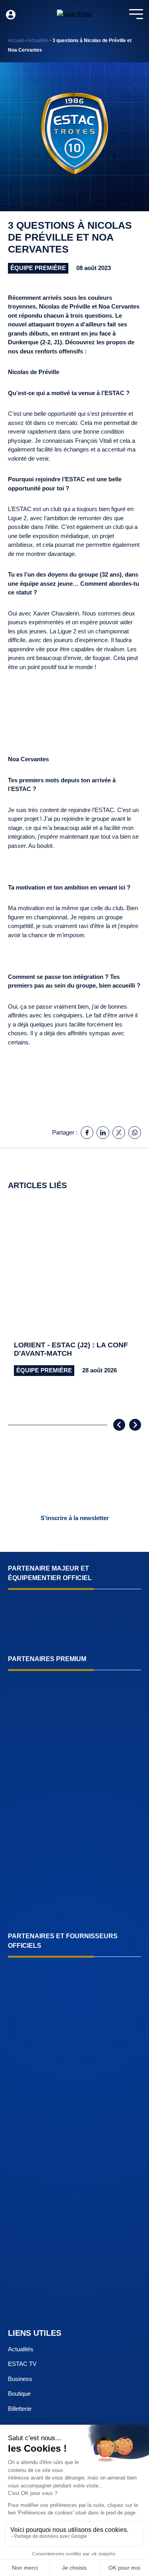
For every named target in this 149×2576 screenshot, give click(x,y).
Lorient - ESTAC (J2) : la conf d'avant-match (71, 1349)
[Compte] (11, 15)
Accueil (16, 41)
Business (20, 2379)
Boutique (19, 2394)
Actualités (38, 41)
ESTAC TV (22, 2364)
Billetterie (20, 2409)
